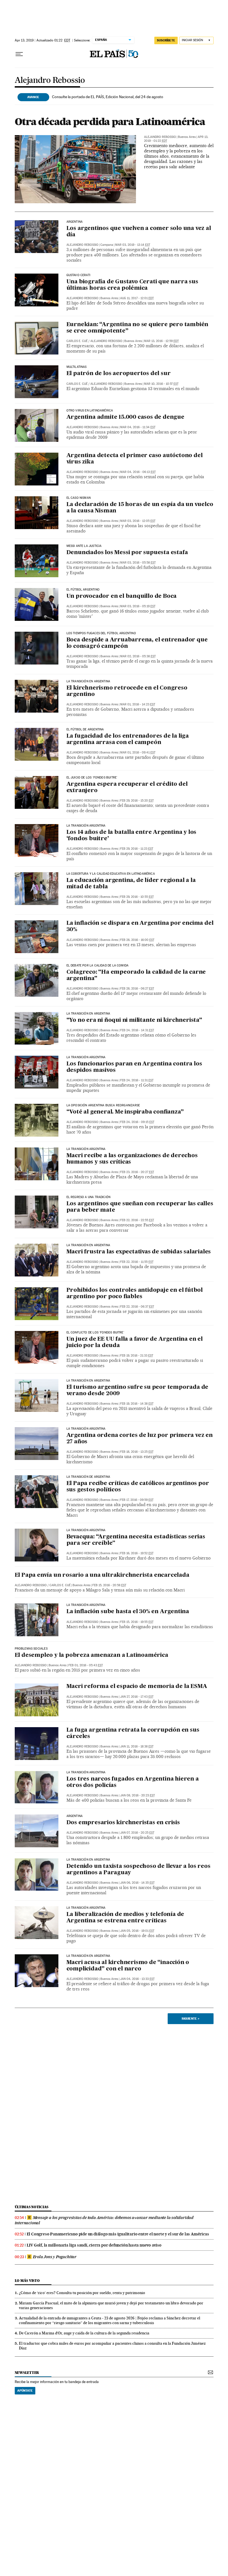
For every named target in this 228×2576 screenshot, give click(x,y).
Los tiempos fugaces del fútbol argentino (101, 633)
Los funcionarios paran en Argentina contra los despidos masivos (134, 1067)
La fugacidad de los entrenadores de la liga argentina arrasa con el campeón (128, 739)
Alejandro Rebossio (50, 80)
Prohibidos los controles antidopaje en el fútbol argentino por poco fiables (135, 1294)
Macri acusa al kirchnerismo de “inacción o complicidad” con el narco (128, 1966)
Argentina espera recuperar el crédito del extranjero (127, 788)
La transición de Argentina (88, 1477)
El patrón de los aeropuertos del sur (119, 374)
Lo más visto (27, 2281)
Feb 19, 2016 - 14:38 (137, 1404)
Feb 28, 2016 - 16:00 (137, 940)
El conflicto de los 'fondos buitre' (95, 1333)
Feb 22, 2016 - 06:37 (137, 1307)
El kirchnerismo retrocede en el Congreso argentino (127, 691)
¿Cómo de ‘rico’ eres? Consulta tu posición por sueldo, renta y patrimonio (82, 2293)
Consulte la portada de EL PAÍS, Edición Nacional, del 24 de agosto (108, 97)
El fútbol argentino (83, 590)
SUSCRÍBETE (166, 40)
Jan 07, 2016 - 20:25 (137, 1833)
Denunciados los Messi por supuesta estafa (127, 553)
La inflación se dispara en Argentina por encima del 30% (140, 927)
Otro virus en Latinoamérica (90, 411)
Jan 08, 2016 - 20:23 (137, 1795)
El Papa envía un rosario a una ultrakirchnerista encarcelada (102, 1575)
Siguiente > (190, 2019)
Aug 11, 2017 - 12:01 (137, 298)
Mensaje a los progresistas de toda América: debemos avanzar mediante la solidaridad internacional (104, 2220)
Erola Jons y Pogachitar (55, 2257)
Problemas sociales (31, 1649)
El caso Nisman (79, 498)
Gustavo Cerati (79, 275)
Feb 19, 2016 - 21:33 (137, 1356)
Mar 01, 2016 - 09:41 (138, 753)
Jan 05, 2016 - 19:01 (137, 1931)
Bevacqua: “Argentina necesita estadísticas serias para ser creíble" (136, 1540)
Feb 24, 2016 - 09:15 (137, 1122)
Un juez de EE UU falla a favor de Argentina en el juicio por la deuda (135, 1342)
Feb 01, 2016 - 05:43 (86, 1665)
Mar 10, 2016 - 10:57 (161, 384)
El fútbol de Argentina (85, 730)
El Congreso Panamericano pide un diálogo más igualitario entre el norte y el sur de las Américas (118, 2234)
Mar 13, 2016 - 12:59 (161, 341)
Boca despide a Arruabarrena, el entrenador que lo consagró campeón (137, 643)
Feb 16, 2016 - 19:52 (137, 1553)
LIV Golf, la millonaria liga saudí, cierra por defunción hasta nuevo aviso (94, 2245)
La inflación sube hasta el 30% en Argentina (128, 1612)
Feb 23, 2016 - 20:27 (137, 1172)
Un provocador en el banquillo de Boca (122, 596)
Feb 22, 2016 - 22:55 (137, 1220)
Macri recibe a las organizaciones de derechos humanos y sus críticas (132, 1159)
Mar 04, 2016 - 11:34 (138, 427)
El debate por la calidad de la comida (98, 966)
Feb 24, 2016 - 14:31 (137, 1030)
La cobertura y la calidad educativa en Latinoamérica (111, 874)
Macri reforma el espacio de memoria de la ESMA (137, 1687)
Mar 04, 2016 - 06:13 (138, 472)
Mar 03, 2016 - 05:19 (138, 606)
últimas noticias (32, 2207)
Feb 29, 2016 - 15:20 (137, 801)
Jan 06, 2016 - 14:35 (137, 1883)
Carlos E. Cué (77, 341)
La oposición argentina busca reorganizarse (103, 1105)
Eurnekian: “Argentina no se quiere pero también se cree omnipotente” (137, 328)
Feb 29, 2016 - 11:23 (137, 849)
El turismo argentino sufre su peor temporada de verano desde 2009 (137, 1391)
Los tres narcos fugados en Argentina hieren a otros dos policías (133, 1782)
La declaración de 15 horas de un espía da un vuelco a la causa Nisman (140, 508)
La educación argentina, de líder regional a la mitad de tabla (131, 884)
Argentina (75, 222)
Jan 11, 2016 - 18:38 (137, 1746)
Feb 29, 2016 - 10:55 (137, 897)
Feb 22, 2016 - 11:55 (137, 1262)
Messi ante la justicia (84, 546)
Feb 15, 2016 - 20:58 (109, 1585)
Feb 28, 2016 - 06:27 (137, 989)
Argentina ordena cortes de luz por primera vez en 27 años (140, 1439)
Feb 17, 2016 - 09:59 (137, 1500)
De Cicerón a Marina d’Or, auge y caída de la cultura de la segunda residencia (84, 2333)
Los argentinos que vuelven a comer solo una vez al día (139, 232)
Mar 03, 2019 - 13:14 (133, 245)
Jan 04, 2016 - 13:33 (137, 1979)
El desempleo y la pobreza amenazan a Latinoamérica (91, 1655)
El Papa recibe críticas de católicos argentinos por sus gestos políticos (138, 1487)
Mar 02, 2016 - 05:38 (138, 656)
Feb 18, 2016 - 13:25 (137, 1452)
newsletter (27, 2373)
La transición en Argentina (88, 681)
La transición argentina (86, 826)
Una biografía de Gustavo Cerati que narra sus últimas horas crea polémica (132, 285)
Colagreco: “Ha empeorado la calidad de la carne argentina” (136, 975)
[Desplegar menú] (19, 54)
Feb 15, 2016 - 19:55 (137, 1622)
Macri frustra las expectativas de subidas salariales (139, 1252)
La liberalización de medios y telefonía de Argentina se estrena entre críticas (125, 1918)
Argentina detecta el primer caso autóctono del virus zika (135, 459)
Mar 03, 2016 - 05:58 (138, 563)
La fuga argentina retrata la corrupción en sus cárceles (133, 1733)
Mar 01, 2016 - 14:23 (138, 704)
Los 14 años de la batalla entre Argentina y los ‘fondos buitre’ (132, 836)
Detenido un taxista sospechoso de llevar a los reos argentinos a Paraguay (138, 1870)
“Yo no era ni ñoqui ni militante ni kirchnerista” (134, 1020)
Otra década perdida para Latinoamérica (110, 122)
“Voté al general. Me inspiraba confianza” (125, 1112)
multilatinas (77, 367)
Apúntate (25, 2391)
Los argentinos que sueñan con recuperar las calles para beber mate (140, 1207)
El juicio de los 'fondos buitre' (92, 778)
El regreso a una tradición (89, 1197)
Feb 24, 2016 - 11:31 (137, 1080)
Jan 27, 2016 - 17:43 (137, 1697)
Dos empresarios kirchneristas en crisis (123, 1823)
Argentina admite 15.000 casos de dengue (125, 417)
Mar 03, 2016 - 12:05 (138, 521)
